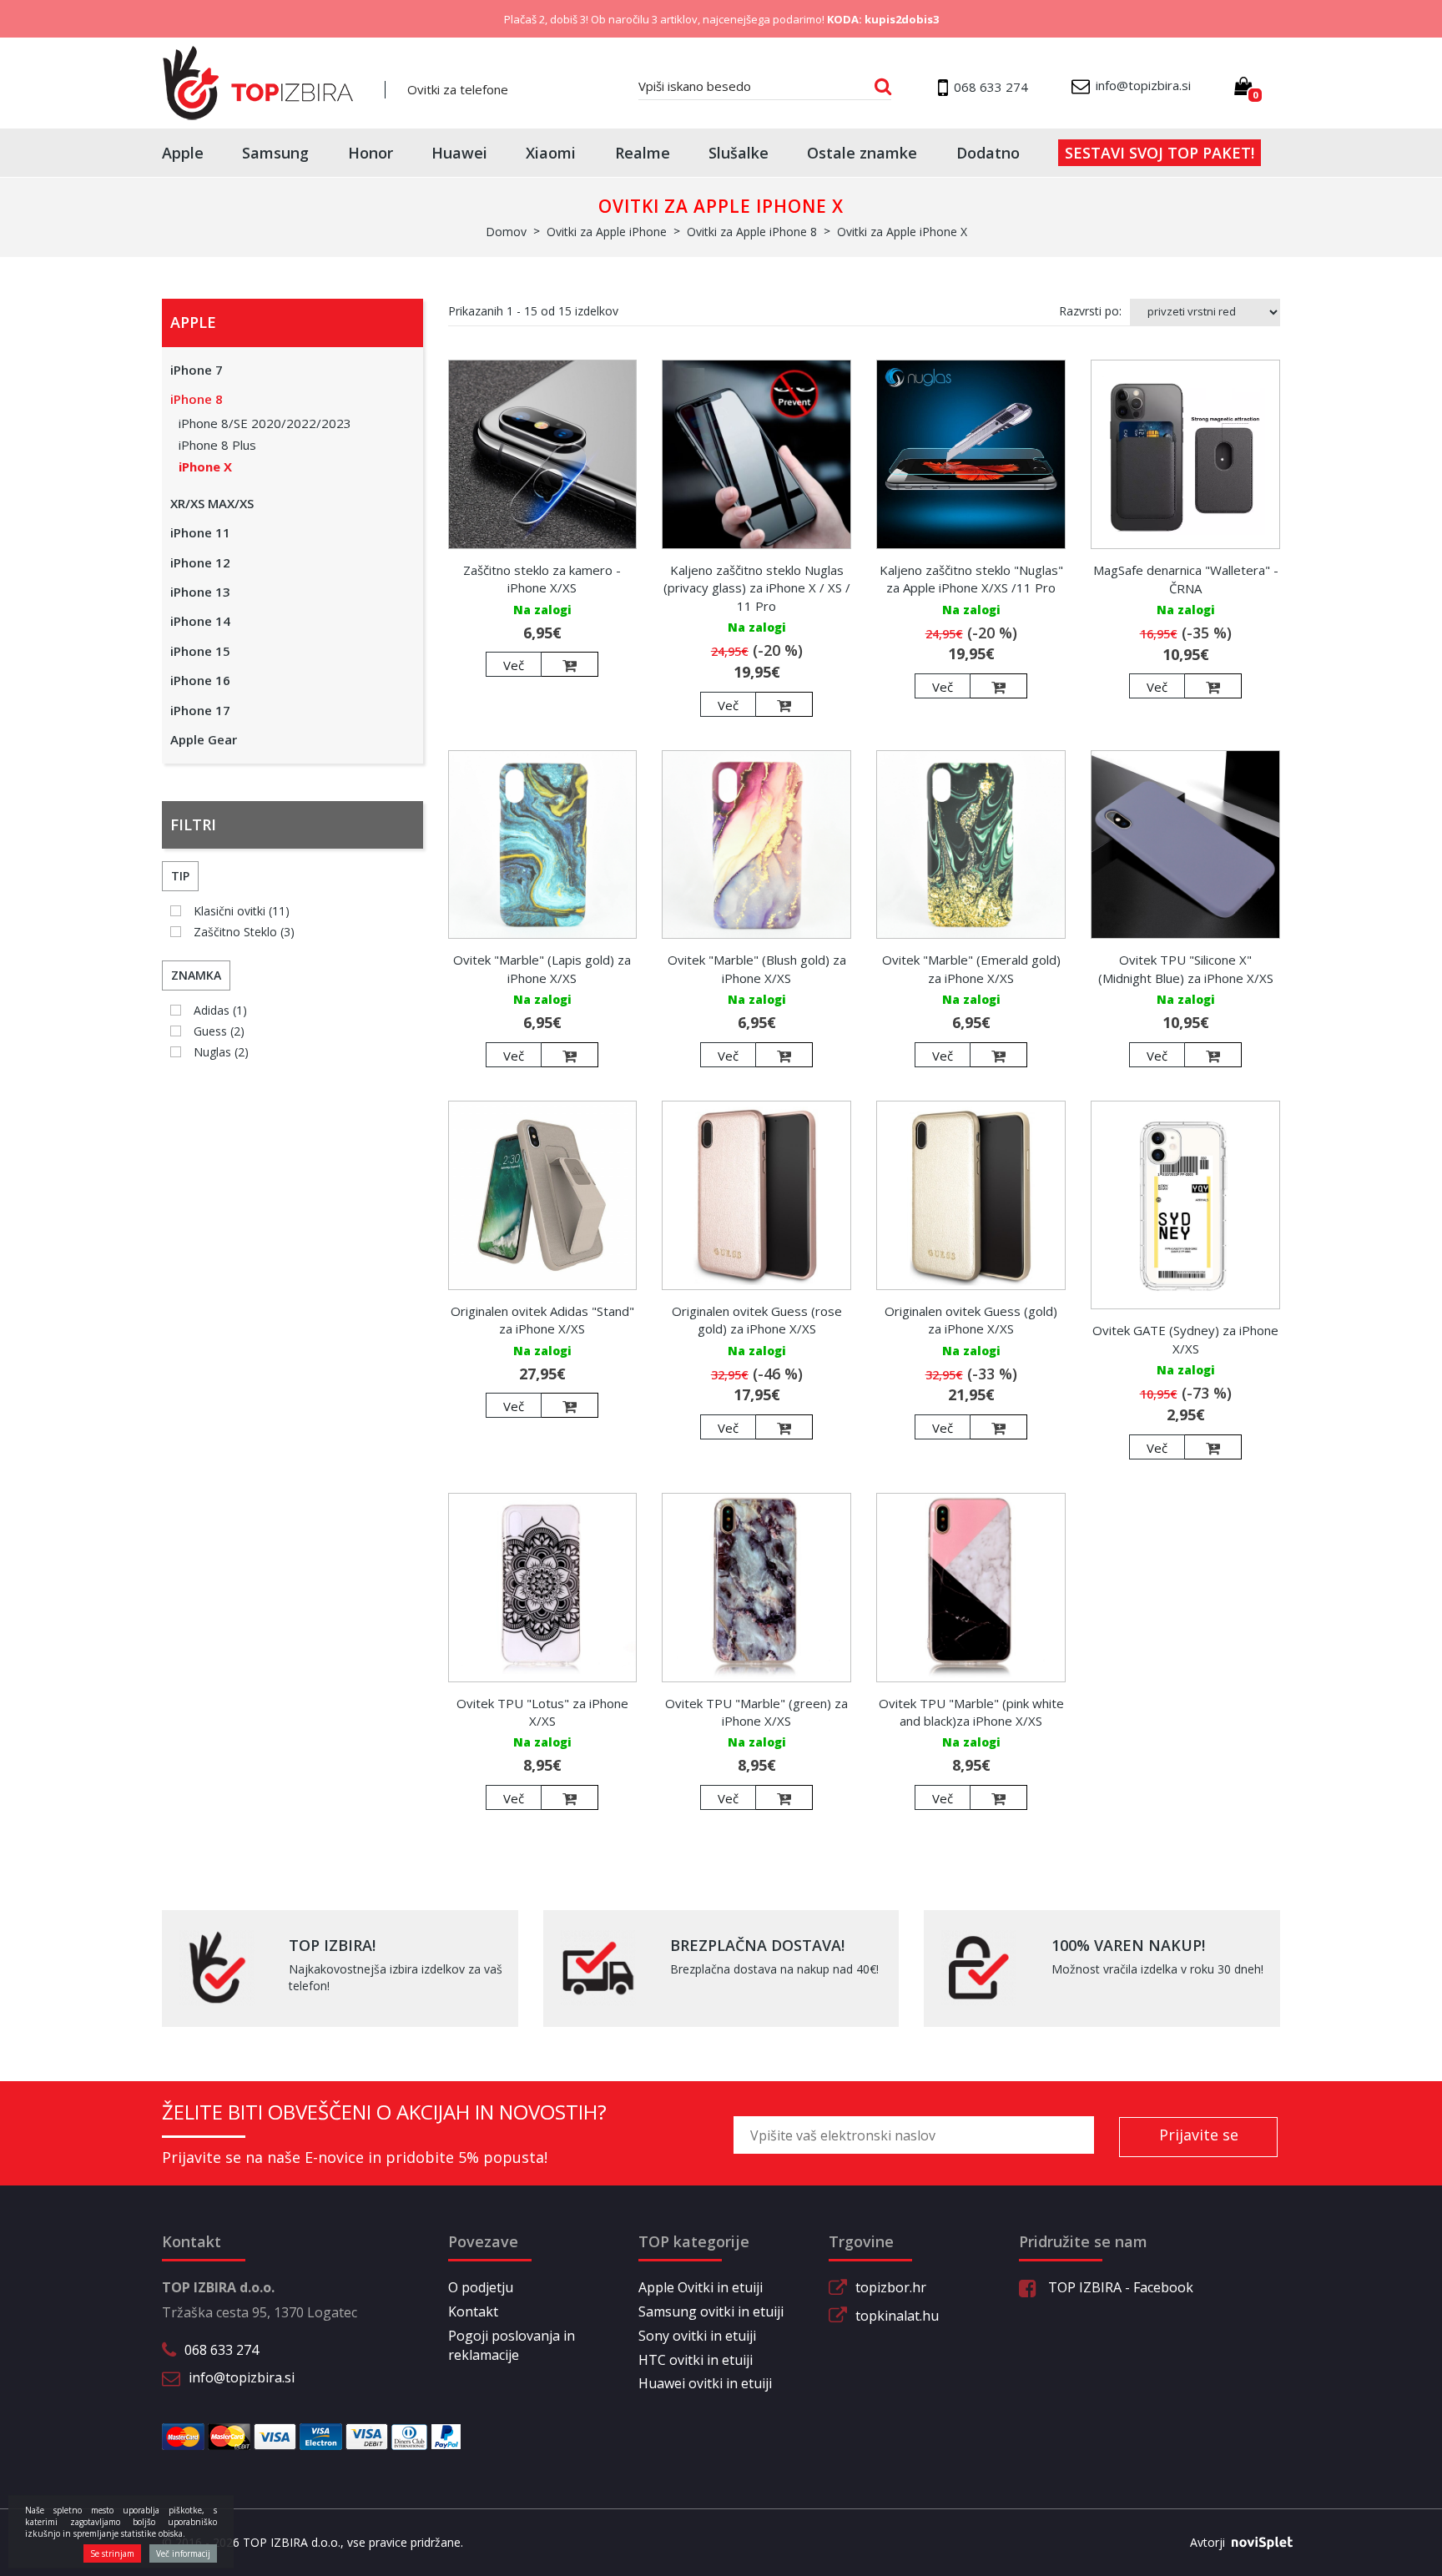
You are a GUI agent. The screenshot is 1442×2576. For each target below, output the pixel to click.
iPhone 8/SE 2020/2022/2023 (265, 423)
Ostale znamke (862, 153)
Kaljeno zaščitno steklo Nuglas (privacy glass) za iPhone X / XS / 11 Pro (757, 588)
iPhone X (205, 466)
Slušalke (739, 153)
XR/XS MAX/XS (212, 503)
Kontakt (473, 2311)
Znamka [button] (196, 975)
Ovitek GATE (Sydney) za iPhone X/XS (1185, 1339)
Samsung (275, 153)
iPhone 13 (200, 592)
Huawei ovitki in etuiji (705, 2383)
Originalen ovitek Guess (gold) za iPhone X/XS (971, 1320)
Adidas (220, 1010)
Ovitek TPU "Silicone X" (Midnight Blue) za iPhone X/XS (1186, 968)
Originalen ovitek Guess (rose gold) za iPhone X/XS (757, 1320)
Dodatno (988, 153)
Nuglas (221, 1052)
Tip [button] (180, 876)
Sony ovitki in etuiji (697, 2336)
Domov (506, 232)
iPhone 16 (200, 680)
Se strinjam (112, 2553)
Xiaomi (551, 153)
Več (514, 665)
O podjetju (481, 2287)
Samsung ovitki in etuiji (711, 2311)
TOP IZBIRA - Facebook (1119, 2287)
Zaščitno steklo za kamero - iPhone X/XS (542, 579)
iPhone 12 (200, 562)
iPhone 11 (200, 532)
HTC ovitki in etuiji (696, 2360)
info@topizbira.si (242, 2377)
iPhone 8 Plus (217, 445)
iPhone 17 (200, 710)
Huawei (459, 153)
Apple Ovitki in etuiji (701, 2287)
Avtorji (1208, 2542)
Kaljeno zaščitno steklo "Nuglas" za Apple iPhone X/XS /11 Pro (971, 579)
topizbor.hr (891, 2287)
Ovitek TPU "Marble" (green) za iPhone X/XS (756, 1712)
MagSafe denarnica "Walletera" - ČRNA (1186, 579)
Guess (219, 1031)
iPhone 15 (200, 651)
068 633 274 (222, 2350)
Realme (643, 153)
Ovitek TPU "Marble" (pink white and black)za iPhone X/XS (971, 1712)
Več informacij (183, 2553)
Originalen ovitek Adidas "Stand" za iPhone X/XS (542, 1320)
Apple (183, 153)
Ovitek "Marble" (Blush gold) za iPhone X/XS (757, 968)
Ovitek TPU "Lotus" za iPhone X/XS (542, 1712)
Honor (371, 153)
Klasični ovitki (242, 911)
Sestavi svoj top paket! (1160, 153)
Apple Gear (204, 739)
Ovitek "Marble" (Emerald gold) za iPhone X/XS (971, 968)
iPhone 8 (197, 399)
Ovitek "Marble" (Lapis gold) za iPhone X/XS (542, 968)
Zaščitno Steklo (244, 932)
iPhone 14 (200, 621)
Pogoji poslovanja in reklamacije (512, 2345)
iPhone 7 (197, 370)
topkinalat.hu (897, 2316)
